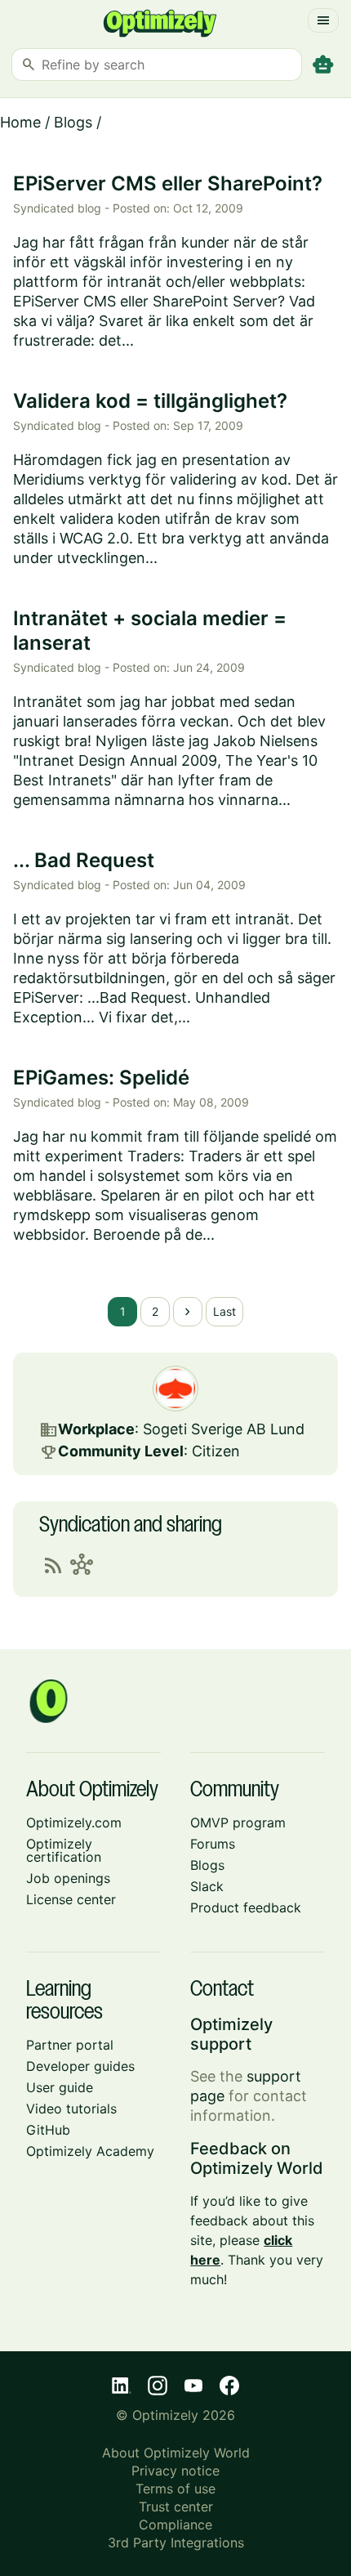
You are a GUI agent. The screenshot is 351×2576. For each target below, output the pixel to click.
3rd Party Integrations (176, 2542)
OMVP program (238, 1822)
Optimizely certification (64, 1850)
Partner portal (70, 2045)
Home (20, 122)
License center (71, 1899)
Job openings (68, 1878)
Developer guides (80, 2066)
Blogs (73, 122)
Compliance (175, 2525)
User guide (60, 2087)
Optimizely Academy (90, 2151)
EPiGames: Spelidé (101, 1078)
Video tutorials (71, 2109)
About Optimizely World (176, 2453)
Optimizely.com (74, 1822)
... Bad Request (84, 860)
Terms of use (175, 2489)
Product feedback (246, 1907)
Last (224, 1311)
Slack (207, 1886)
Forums (213, 1844)
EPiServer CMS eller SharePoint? (168, 183)
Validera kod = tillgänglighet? (150, 401)
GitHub (48, 2130)
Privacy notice (175, 2471)
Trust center (176, 2507)
